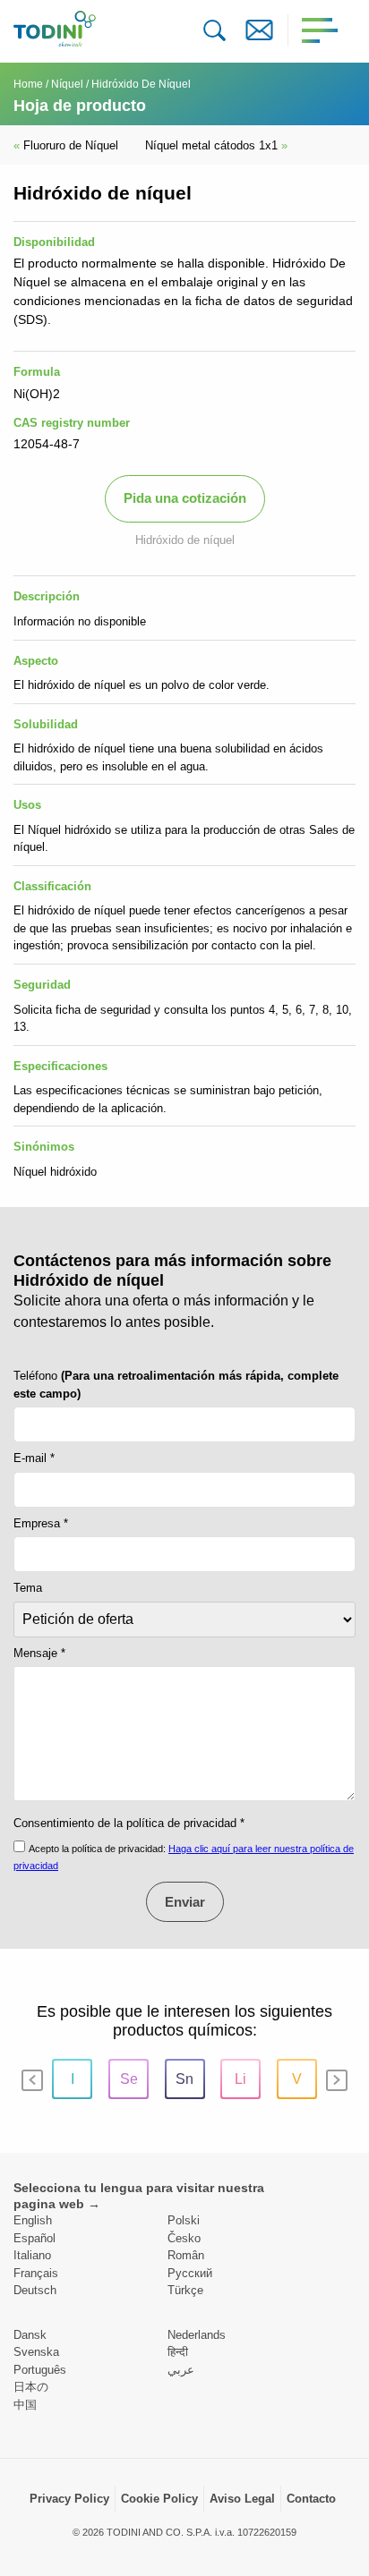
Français (36, 2273)
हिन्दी (178, 2352)
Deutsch (35, 2290)
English (33, 2220)
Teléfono (176, 1385)
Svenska (36, 2352)
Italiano (32, 2255)
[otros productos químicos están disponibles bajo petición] (259, 30)
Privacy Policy (69, 2499)
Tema (28, 1588)
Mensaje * (39, 1653)
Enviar (185, 1902)
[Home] (55, 29)
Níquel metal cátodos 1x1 (216, 145)
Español (34, 2238)
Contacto (311, 2499)
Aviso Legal (242, 2499)
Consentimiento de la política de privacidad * (129, 1823)
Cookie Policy (159, 2499)
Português (40, 2370)
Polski (184, 2220)
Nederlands (197, 2335)
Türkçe (185, 2290)
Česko (184, 2238)
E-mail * (34, 1458)
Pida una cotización (185, 498)
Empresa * (41, 1523)
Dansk (30, 2335)
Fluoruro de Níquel (66, 145)
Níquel (67, 84)
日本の (31, 2387)
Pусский (190, 2273)
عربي (181, 2370)
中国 (25, 2405)
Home (28, 84)
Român (186, 2255)
